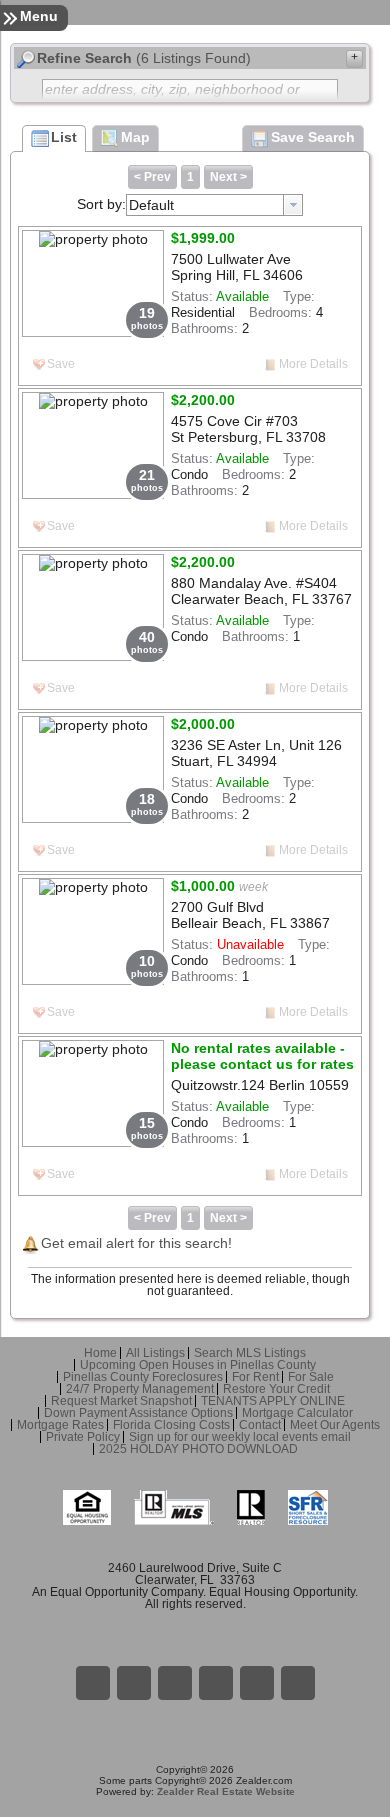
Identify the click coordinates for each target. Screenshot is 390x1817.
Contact (260, 1425)
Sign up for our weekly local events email (240, 1437)
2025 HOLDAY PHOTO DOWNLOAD (198, 1449)
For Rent (255, 1377)
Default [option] (151, 205)
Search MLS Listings (250, 1353)
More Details (313, 364)
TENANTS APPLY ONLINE (273, 1401)
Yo (298, 1683)
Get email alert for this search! (136, 1243)
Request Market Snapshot (121, 1401)
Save (61, 364)
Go (175, 1683)
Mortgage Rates (60, 1425)
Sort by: (101, 204)
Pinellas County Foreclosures (143, 1377)
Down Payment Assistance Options (138, 1413)
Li (134, 1683)
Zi (216, 1683)
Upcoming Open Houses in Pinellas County (198, 1365)
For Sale (311, 1377)
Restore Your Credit (276, 1389)
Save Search (313, 137)
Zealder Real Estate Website (226, 1791)
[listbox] (214, 205)
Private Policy (83, 1437)
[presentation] (293, 205)
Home (100, 1353)
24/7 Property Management (140, 1389)
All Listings (155, 1353)
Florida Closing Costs (171, 1425)
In (257, 1683)
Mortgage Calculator (297, 1413)
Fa (93, 1683)
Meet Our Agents (335, 1425)
